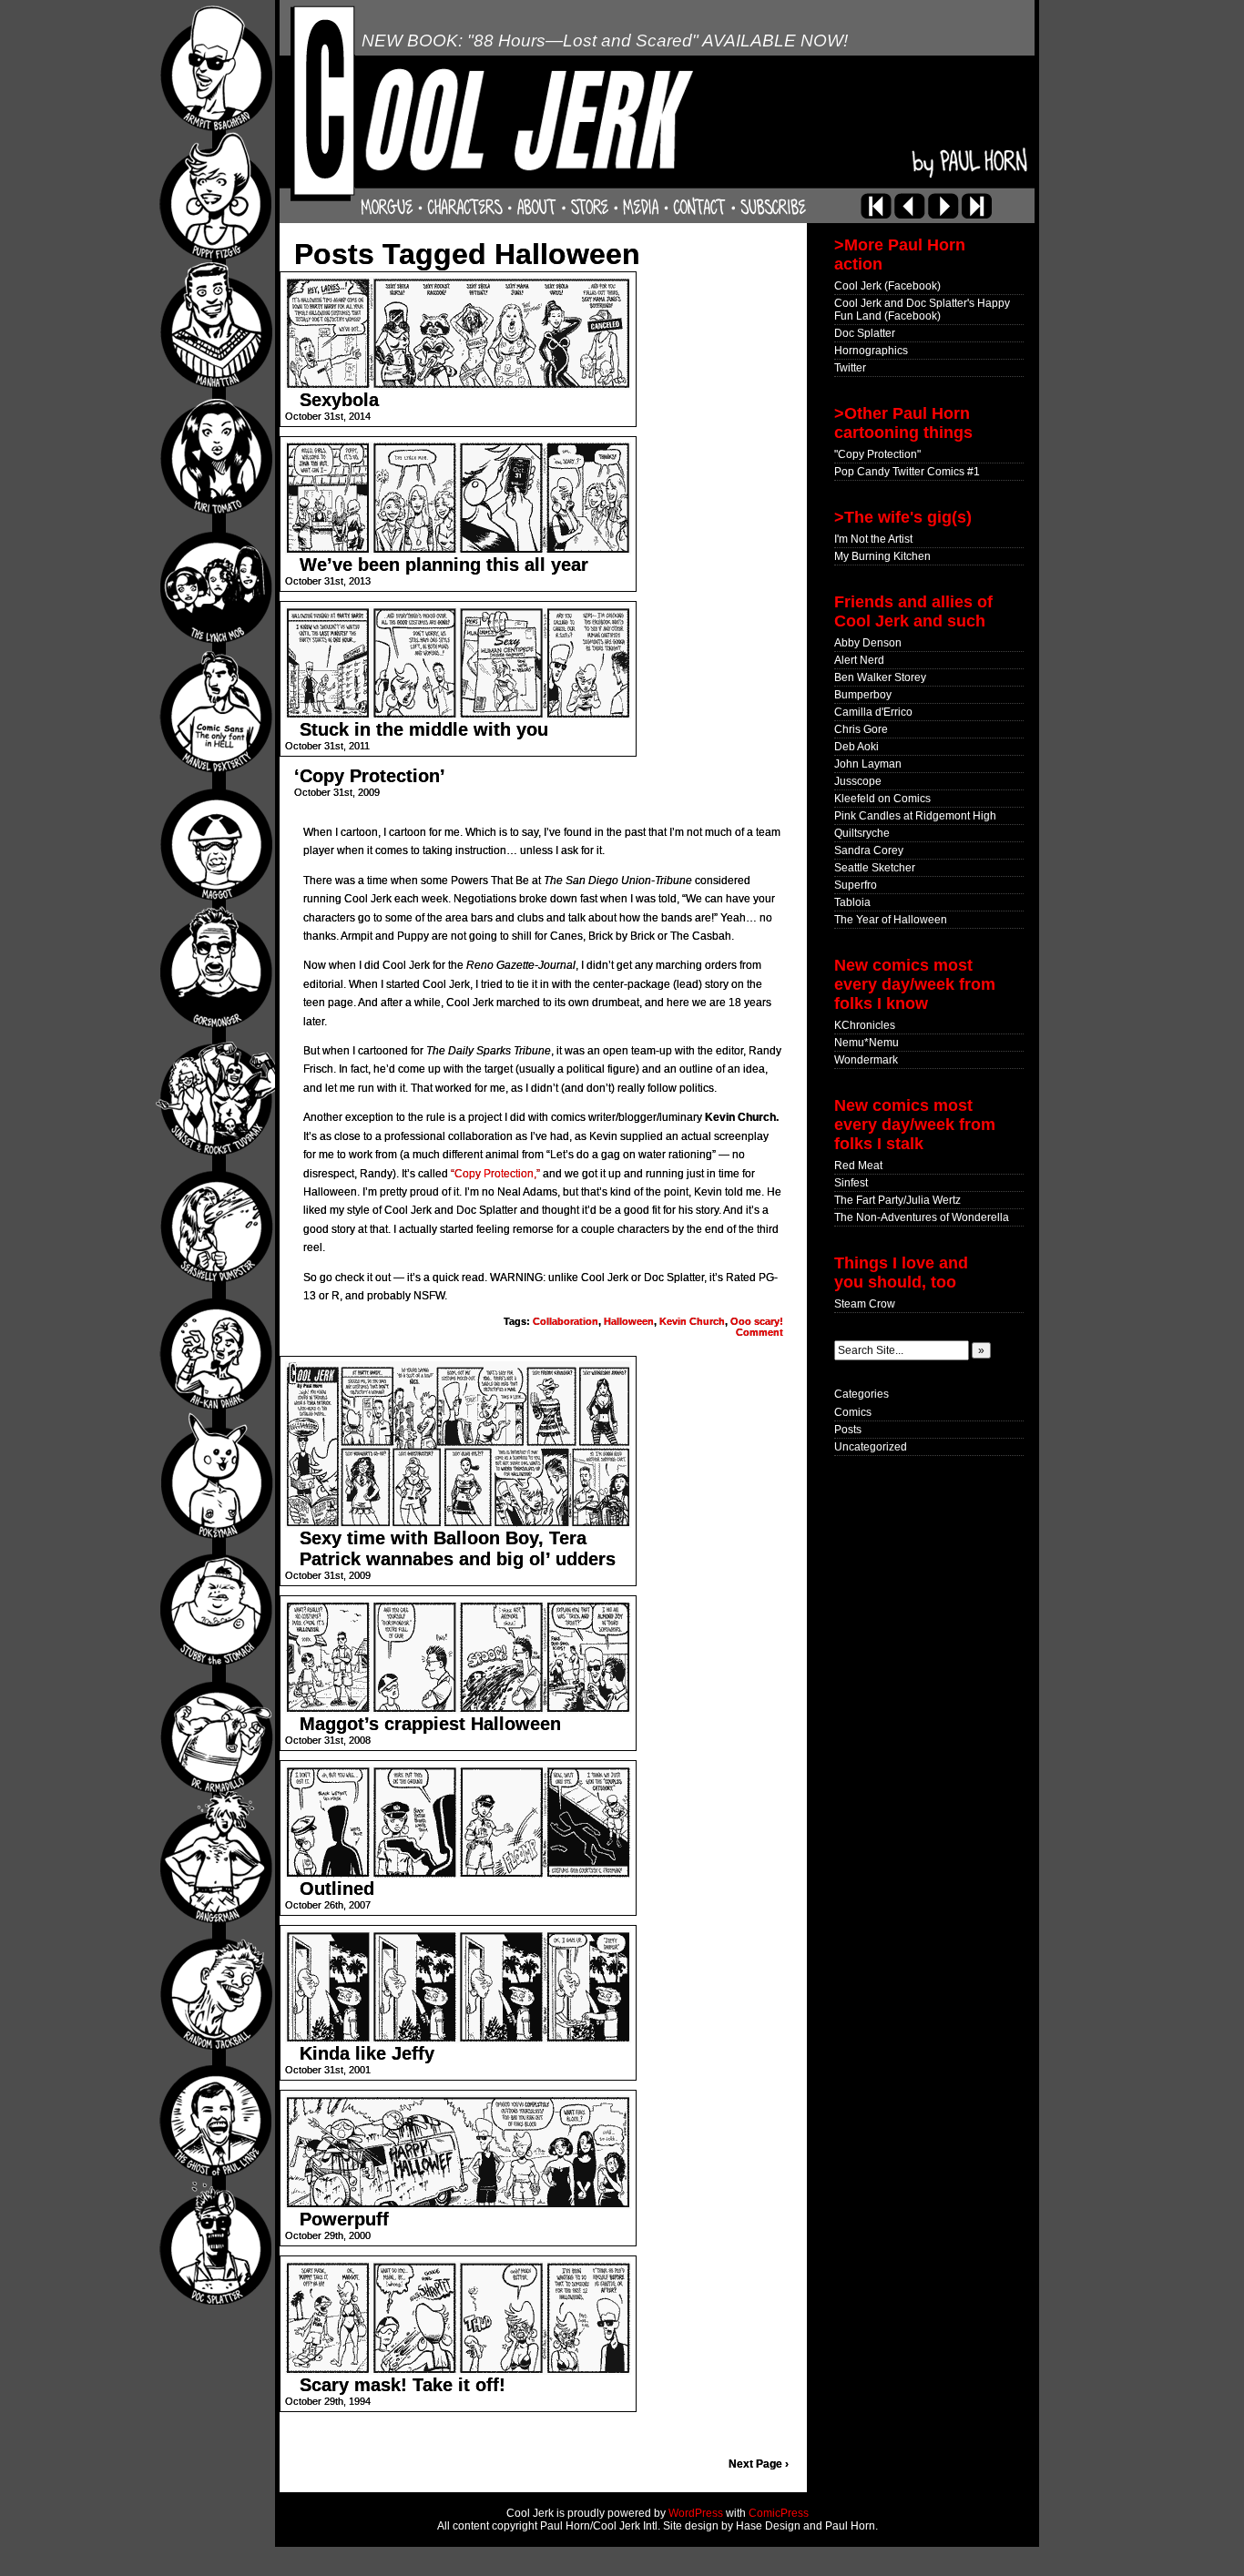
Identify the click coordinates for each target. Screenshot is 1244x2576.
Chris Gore (861, 729)
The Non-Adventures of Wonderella (922, 1217)
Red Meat (858, 1166)
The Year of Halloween (891, 920)
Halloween (629, 1321)
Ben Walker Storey (880, 677)
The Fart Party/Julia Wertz (897, 1200)
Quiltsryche (862, 833)
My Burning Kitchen (882, 556)
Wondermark (866, 1060)
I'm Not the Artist (873, 539)
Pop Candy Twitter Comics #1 (907, 472)
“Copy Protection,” (495, 1174)
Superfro (856, 885)
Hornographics (871, 351)
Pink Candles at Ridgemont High (915, 816)
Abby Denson (868, 643)
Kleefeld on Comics (882, 799)
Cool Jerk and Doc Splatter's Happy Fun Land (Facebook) (922, 310)
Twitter (850, 368)
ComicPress (779, 2513)
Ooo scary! (757, 1321)
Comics (853, 1412)
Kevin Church (692, 1321)
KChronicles (865, 1025)
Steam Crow (865, 1304)
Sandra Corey (869, 850)
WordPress (696, 2513)
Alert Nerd (859, 660)
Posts (848, 1430)
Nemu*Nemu (867, 1043)
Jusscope (858, 781)
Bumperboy (863, 695)
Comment (760, 1332)
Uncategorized (871, 1447)
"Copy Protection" (877, 454)
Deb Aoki (857, 747)
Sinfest (851, 1183)
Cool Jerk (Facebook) (887, 286)
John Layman (868, 764)
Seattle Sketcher (875, 868)
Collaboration (566, 1321)
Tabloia (852, 902)
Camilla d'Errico (873, 712)
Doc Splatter (865, 333)
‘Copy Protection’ (370, 776)
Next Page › (759, 2464)
